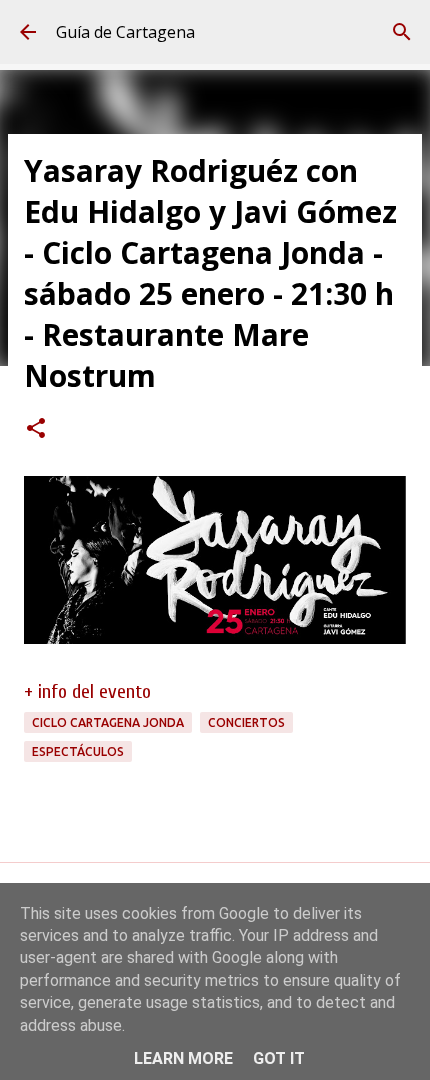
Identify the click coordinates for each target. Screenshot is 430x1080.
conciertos (246, 722)
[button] (36, 430)
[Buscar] (402, 32)
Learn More (183, 1058)
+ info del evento (87, 691)
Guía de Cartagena (125, 32)
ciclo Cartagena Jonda (108, 722)
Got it (279, 1058)
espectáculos (78, 751)
